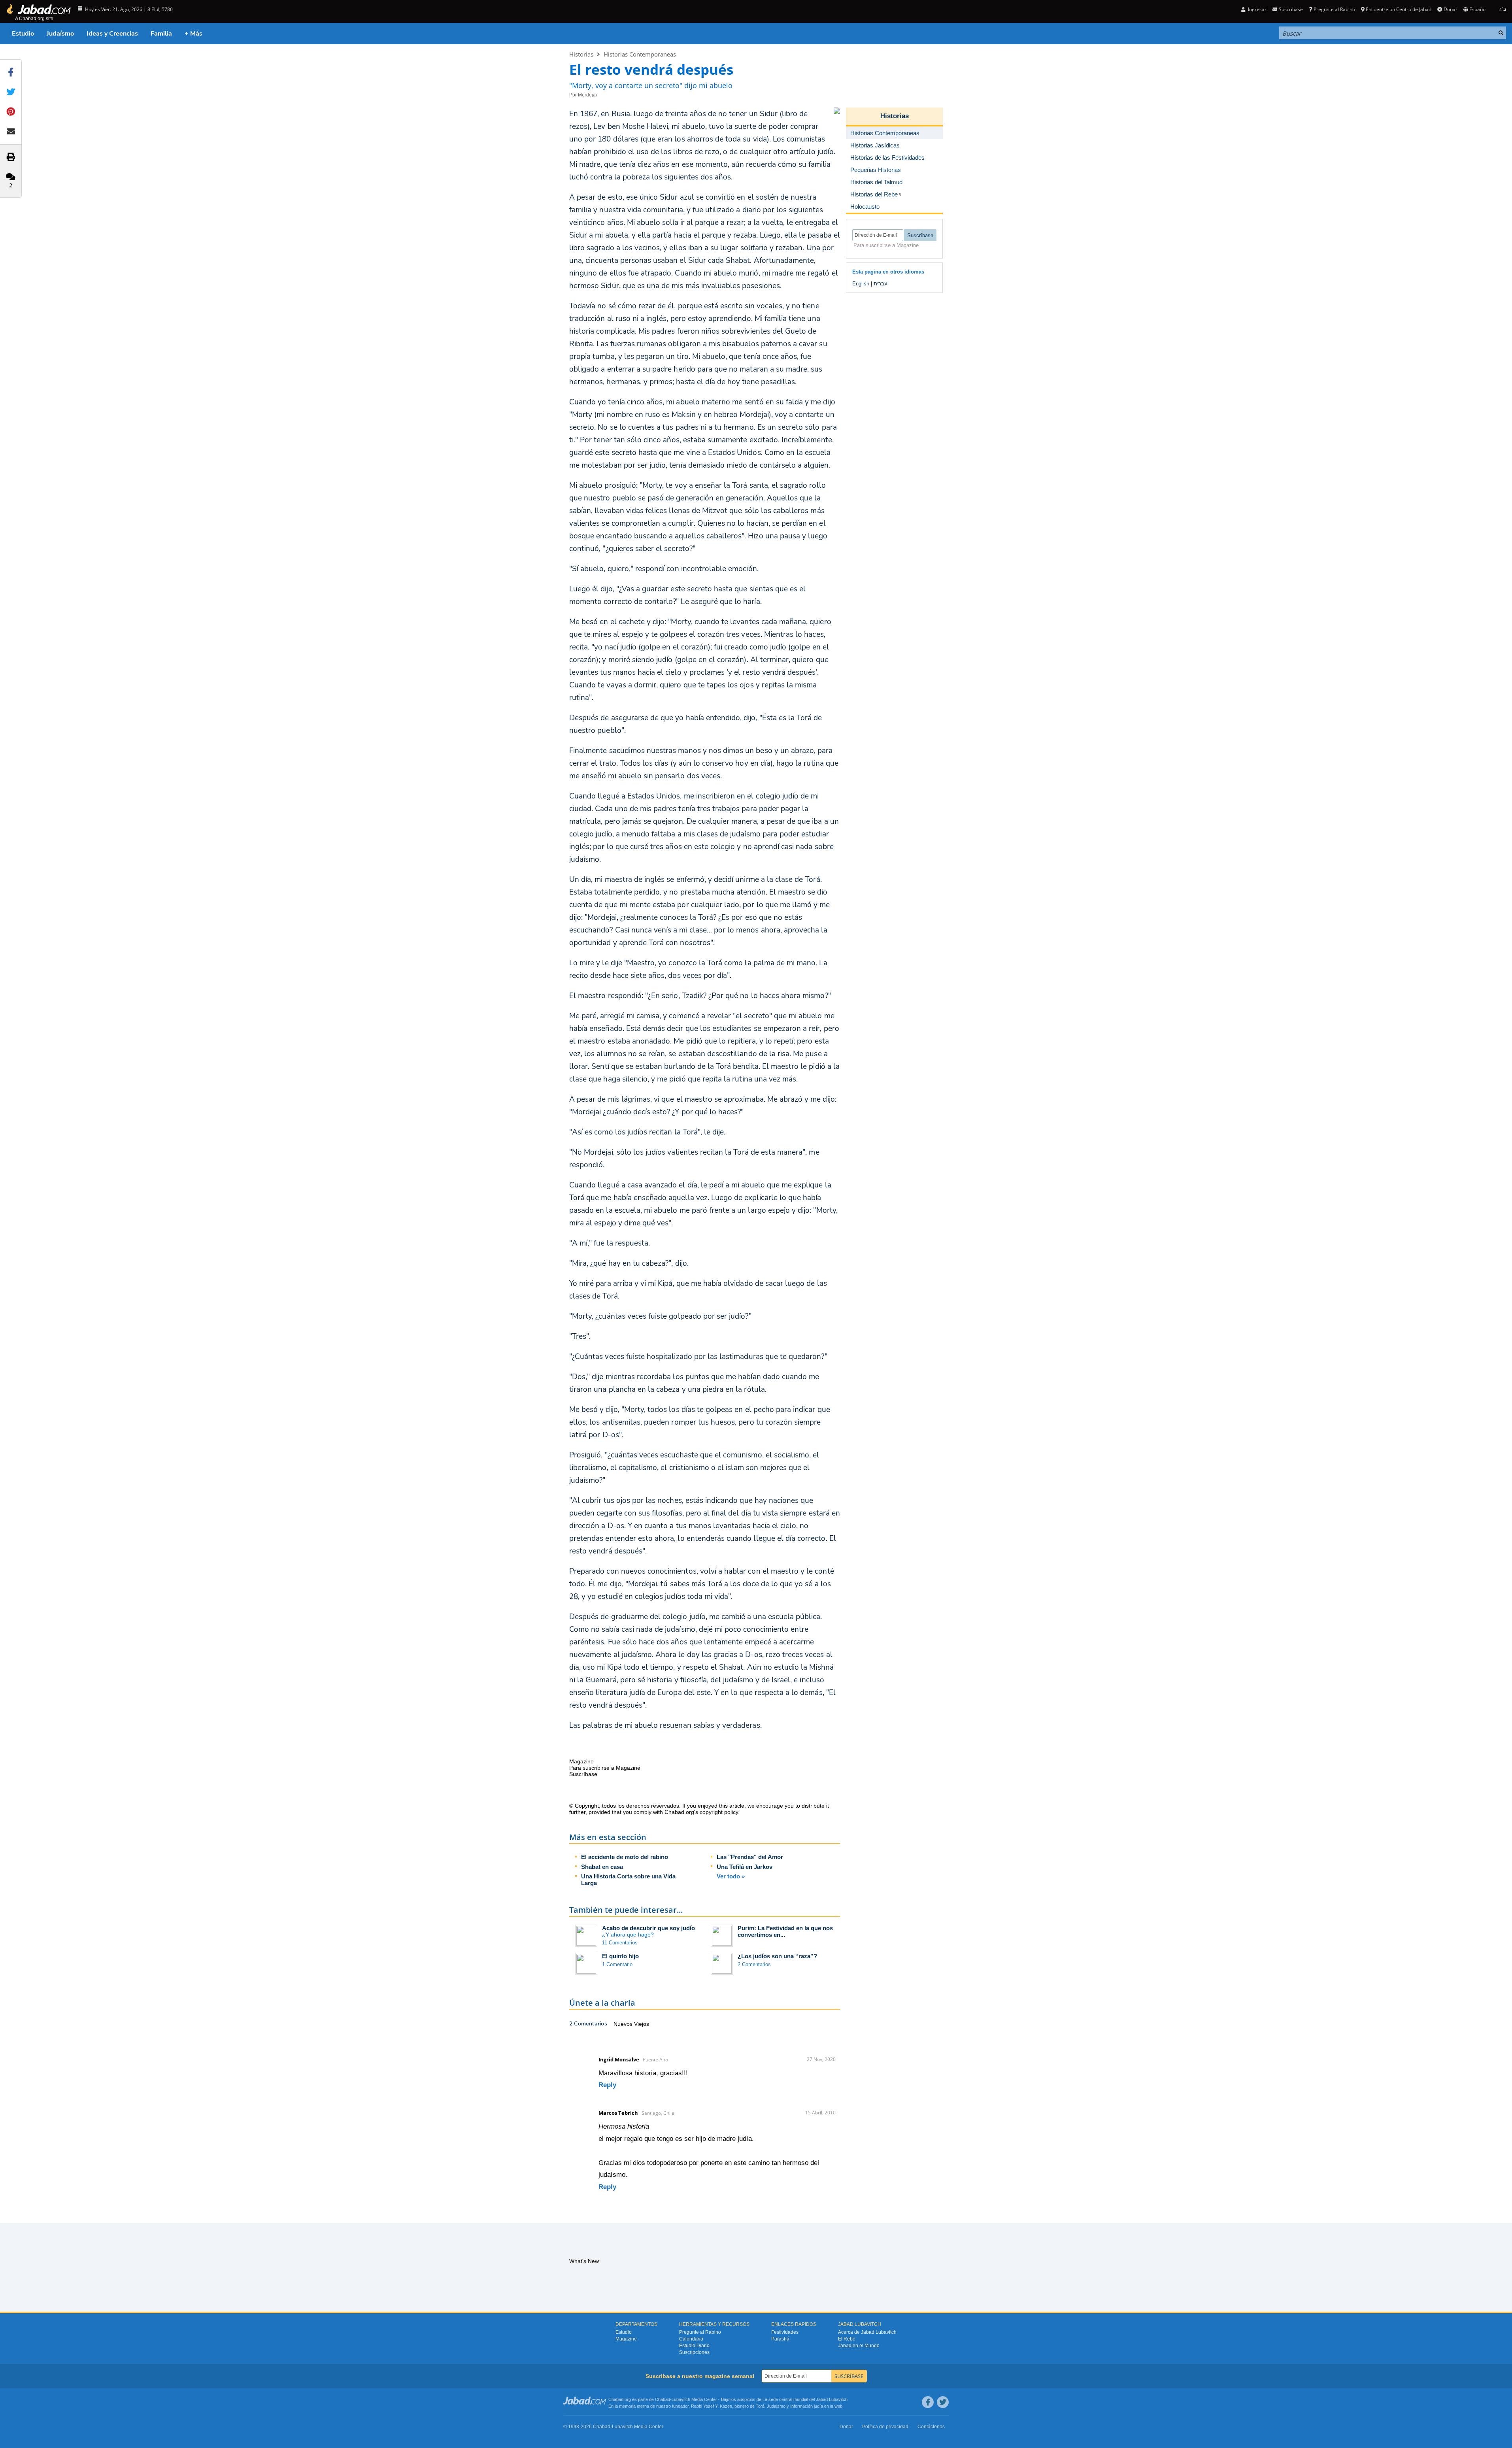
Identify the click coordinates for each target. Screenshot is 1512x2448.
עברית (881, 284)
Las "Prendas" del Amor (750, 1857)
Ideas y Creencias (112, 34)
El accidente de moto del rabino (625, 1857)
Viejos (642, 2024)
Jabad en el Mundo (859, 2346)
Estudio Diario (694, 2346)
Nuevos (624, 2024)
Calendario (691, 2339)
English (861, 284)
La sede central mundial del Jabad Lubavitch (805, 2399)
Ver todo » (731, 1876)
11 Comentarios (620, 1943)
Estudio (23, 34)
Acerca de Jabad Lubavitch (867, 2332)
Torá (760, 2406)
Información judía (807, 2406)
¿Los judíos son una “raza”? (777, 1956)
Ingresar (1257, 9)
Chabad (663, 2399)
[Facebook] (928, 2402)
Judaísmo (60, 34)
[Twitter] (943, 2402)
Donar (1450, 9)
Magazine (626, 2339)
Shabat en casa (602, 1867)
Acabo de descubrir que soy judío (648, 1928)
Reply (607, 2085)
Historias (581, 54)
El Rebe (847, 2339)
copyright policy (719, 1812)
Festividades (785, 2332)
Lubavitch (681, 2399)
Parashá (780, 2339)
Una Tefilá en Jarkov (745, 1867)
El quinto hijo (620, 1956)
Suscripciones (694, 2352)
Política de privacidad (885, 2427)
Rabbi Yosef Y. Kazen (712, 2406)
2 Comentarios (754, 1964)
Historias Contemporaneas (640, 54)
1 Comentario (617, 1964)
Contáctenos (931, 2427)
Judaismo (776, 2406)
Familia (161, 34)
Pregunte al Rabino (1334, 9)
